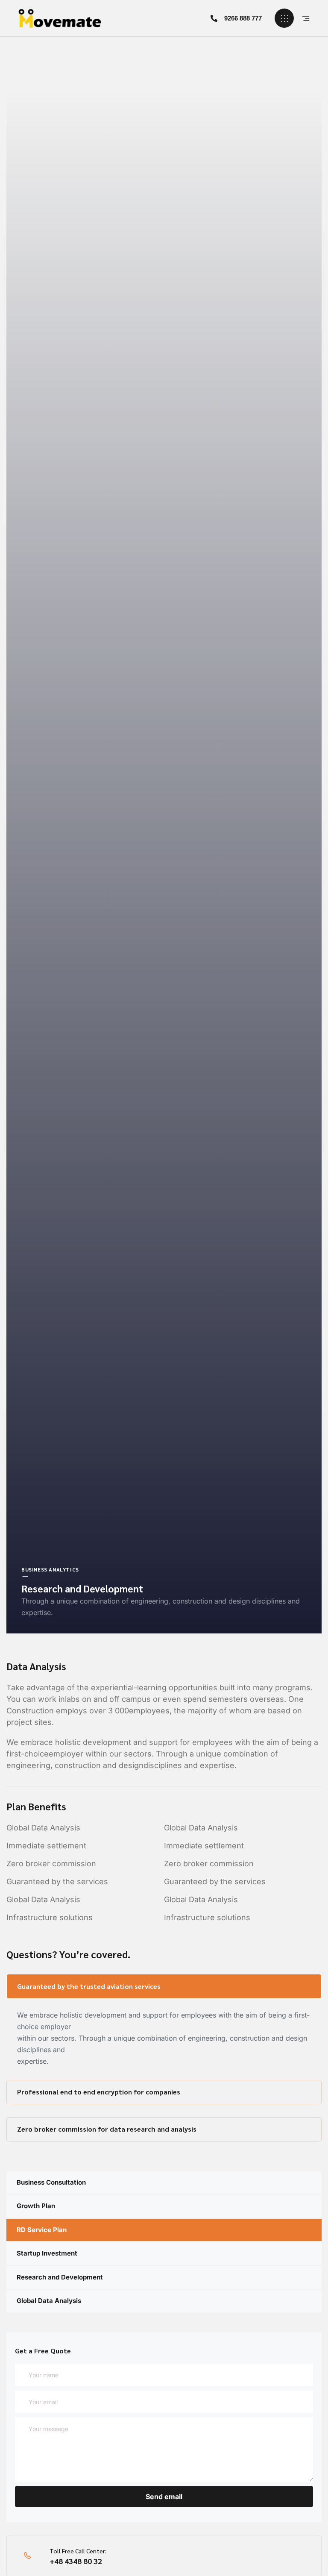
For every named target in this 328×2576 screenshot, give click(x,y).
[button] (236, 18)
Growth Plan (36, 2206)
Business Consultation (51, 2182)
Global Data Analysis (49, 2301)
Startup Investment (47, 2253)
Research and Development (60, 2277)
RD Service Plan (42, 2230)
